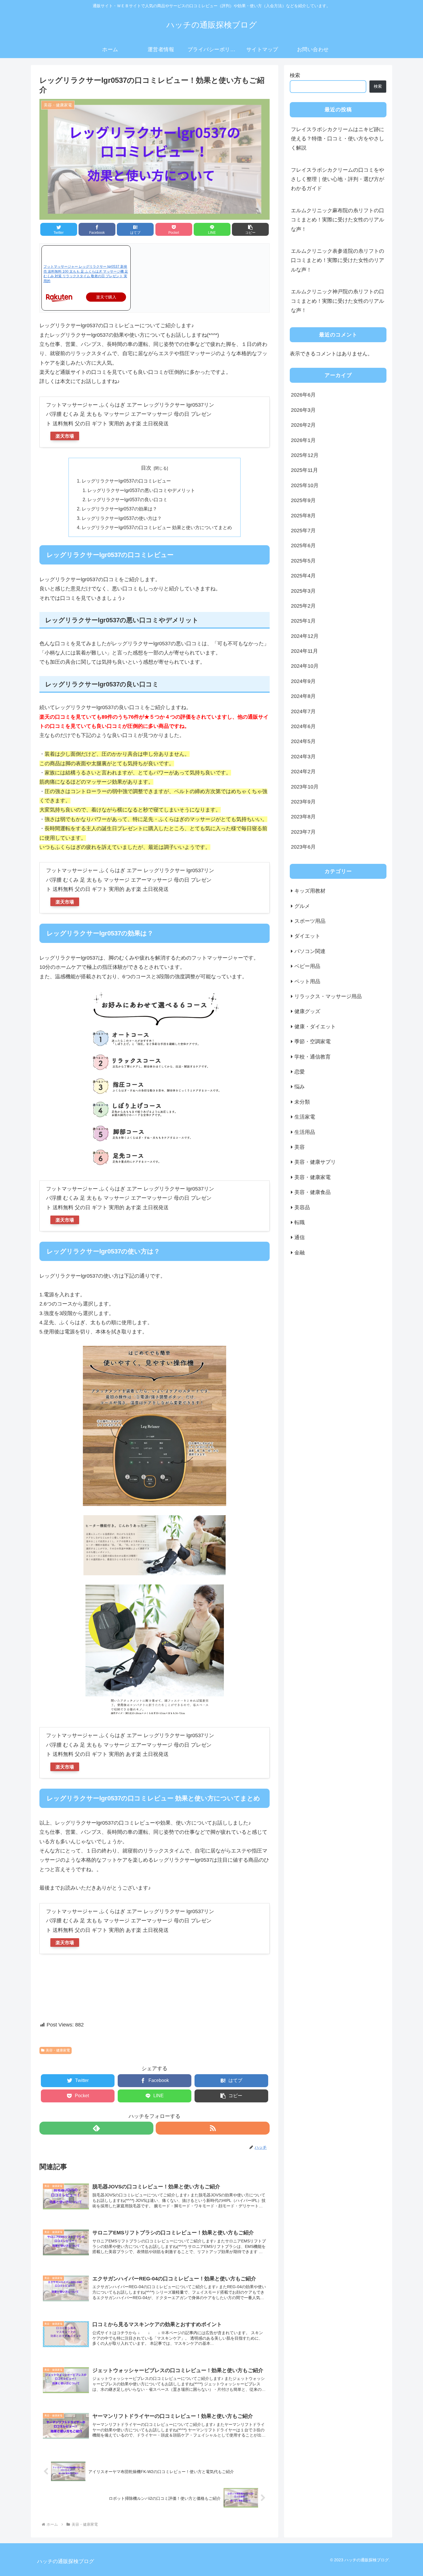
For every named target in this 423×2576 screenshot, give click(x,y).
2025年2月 (303, 606)
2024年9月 (303, 681)
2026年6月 (303, 395)
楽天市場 (65, 436)
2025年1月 (303, 621)
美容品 (302, 1207)
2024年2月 (303, 772)
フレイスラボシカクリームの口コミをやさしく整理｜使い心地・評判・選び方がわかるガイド (338, 179)
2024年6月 (303, 726)
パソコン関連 (310, 951)
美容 (300, 1147)
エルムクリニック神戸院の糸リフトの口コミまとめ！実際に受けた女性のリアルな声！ (338, 301)
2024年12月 (305, 636)
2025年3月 (303, 591)
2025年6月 (303, 546)
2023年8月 (303, 817)
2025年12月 (305, 455)
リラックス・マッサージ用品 (328, 996)
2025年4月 (303, 576)
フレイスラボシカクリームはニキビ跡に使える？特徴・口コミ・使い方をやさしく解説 (338, 139)
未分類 (302, 1102)
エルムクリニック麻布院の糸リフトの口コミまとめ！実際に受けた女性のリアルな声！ (338, 220)
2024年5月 (303, 741)
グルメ (302, 906)
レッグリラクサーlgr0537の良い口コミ (127, 499)
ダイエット (307, 936)
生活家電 (305, 1117)
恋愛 (300, 1072)
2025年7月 (303, 531)
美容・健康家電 (58, 2050)
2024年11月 (304, 651)
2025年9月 (303, 500)
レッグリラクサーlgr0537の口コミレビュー (126, 481)
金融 (300, 1253)
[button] (250, 229)
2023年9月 (303, 802)
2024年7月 (303, 711)
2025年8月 (303, 515)
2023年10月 (305, 787)
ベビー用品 (307, 966)
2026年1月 (303, 440)
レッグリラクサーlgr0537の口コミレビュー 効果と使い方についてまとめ (157, 527)
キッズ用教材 (310, 891)
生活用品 (305, 1132)
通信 (300, 1237)
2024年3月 (303, 757)
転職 (300, 1222)
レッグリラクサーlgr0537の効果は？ (119, 509)
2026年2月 (303, 425)
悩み (300, 1087)
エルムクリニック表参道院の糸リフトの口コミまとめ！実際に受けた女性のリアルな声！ (338, 260)
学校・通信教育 (313, 1057)
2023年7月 (303, 832)
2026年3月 (303, 410)
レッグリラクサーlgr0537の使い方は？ (122, 518)
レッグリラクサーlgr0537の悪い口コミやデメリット (141, 490)
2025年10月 (305, 485)
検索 (295, 75)
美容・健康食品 (313, 1192)
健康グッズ (307, 1011)
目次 (146, 468)
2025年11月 (304, 470)
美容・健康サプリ (315, 1162)
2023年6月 (303, 847)
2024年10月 (305, 666)
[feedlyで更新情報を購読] (96, 2128)
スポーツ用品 (310, 921)
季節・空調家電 (313, 1042)
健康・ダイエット (315, 1027)
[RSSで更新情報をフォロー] (213, 2128)
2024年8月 (303, 696)
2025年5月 (303, 561)
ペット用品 (307, 981)
